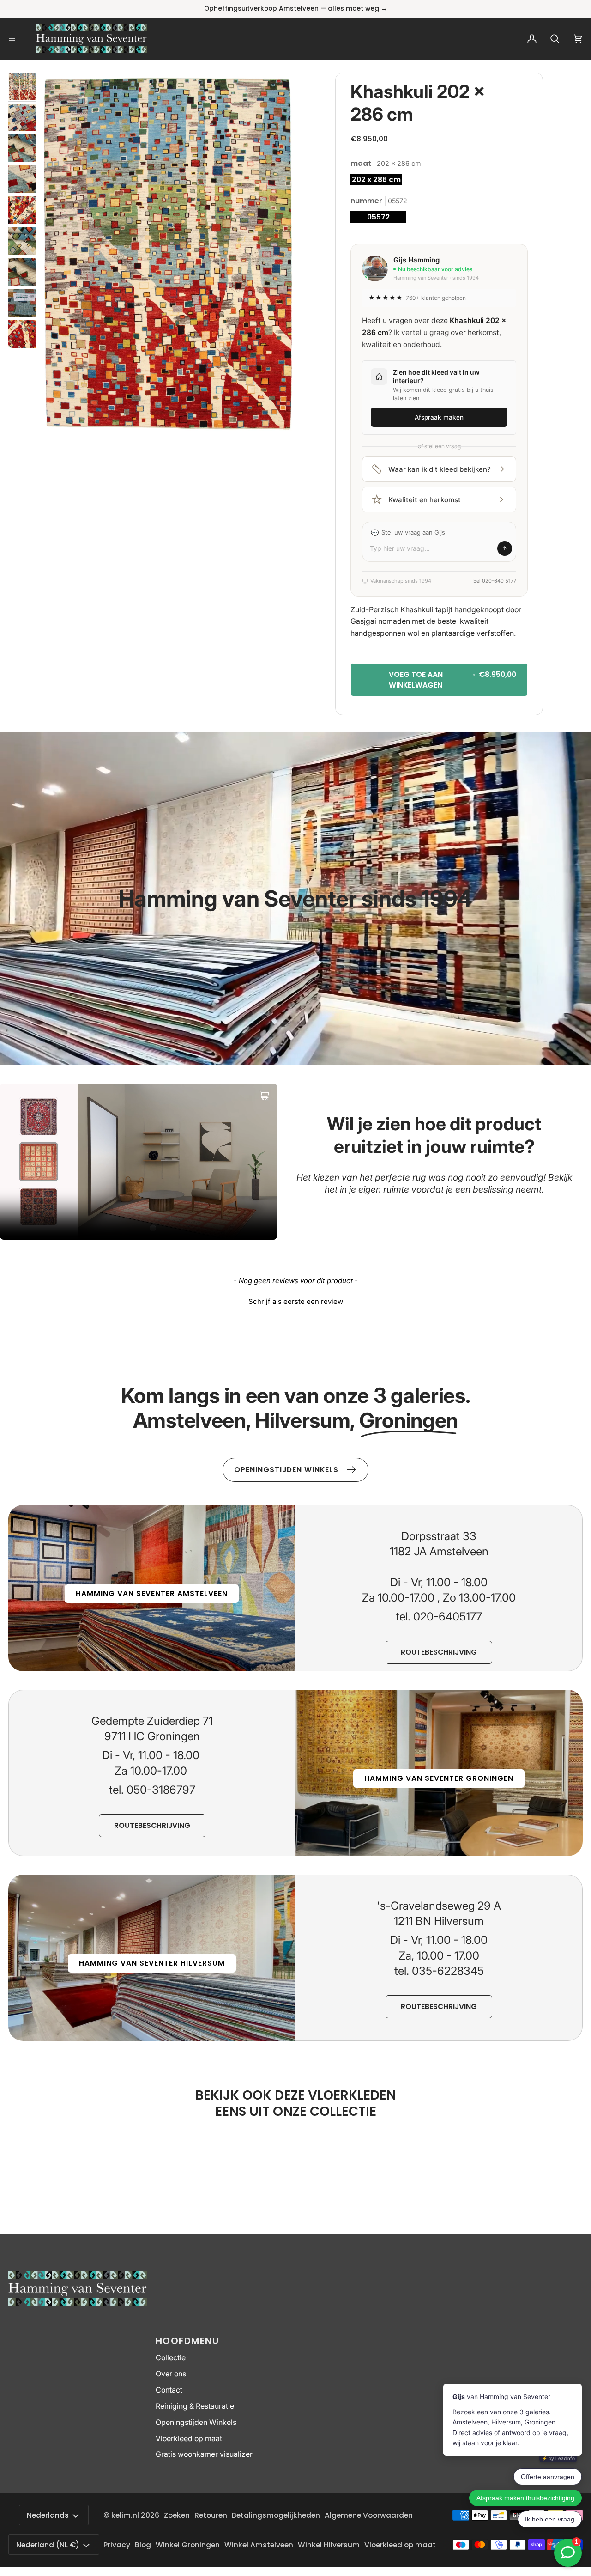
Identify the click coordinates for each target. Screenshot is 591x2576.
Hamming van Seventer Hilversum (152, 1963)
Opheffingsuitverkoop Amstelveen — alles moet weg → (296, 9)
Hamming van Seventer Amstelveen (152, 1593)
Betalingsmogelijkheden (276, 2515)
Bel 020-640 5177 (495, 581)
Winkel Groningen (188, 2545)
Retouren (211, 2515)
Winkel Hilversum (329, 2545)
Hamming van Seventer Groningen (439, 1778)
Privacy (117, 2545)
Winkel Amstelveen (259, 2545)
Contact (169, 2390)
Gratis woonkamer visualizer (204, 2454)
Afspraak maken (439, 417)
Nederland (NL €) (48, 2545)
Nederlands (48, 2515)
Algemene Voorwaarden (369, 2515)
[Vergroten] (276, 92)
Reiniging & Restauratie (195, 2406)
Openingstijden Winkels (196, 2422)
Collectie (171, 2358)
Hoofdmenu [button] (187, 2341)
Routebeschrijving (439, 1652)
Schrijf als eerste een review (296, 1301)
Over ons (171, 2374)
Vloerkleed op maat (189, 2439)
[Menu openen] (22, 39)
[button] (295, 1300)
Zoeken (177, 2515)
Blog (143, 2545)
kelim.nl (125, 2515)
